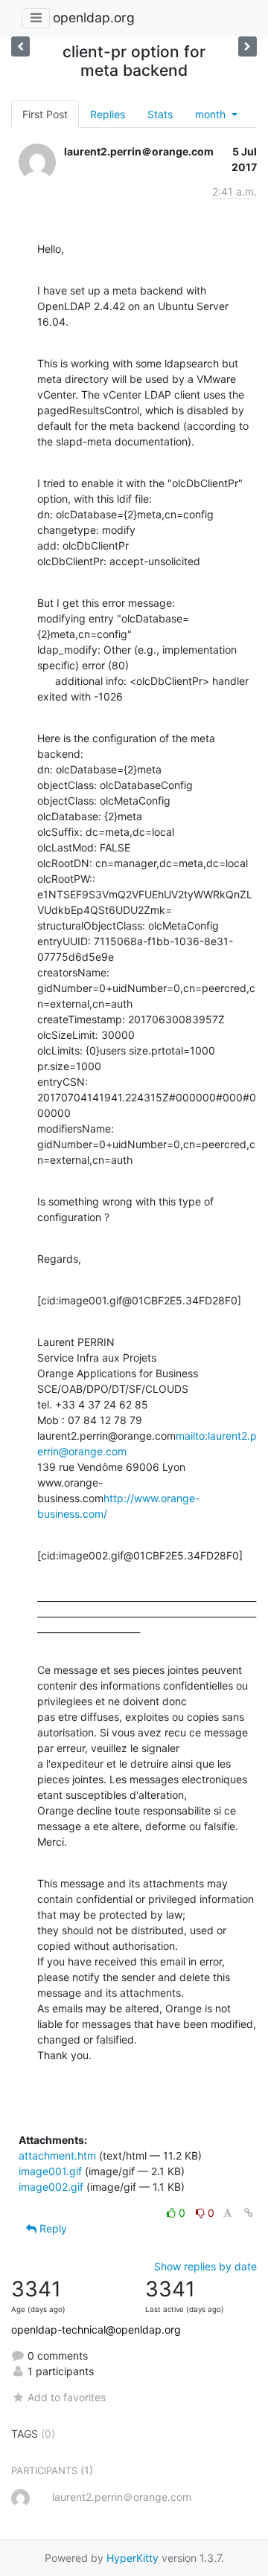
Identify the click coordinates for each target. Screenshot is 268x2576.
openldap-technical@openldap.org (96, 2329)
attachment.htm (57, 2155)
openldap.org (94, 17)
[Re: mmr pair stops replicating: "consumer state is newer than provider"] (248, 46)
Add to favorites (67, 2397)
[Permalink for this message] (249, 2213)
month (212, 114)
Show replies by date (205, 2266)
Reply (52, 2228)
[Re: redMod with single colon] (20, 46)
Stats (160, 114)
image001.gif (50, 2171)
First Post (45, 114)
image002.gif (51, 2187)
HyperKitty (133, 2558)
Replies (108, 114)
